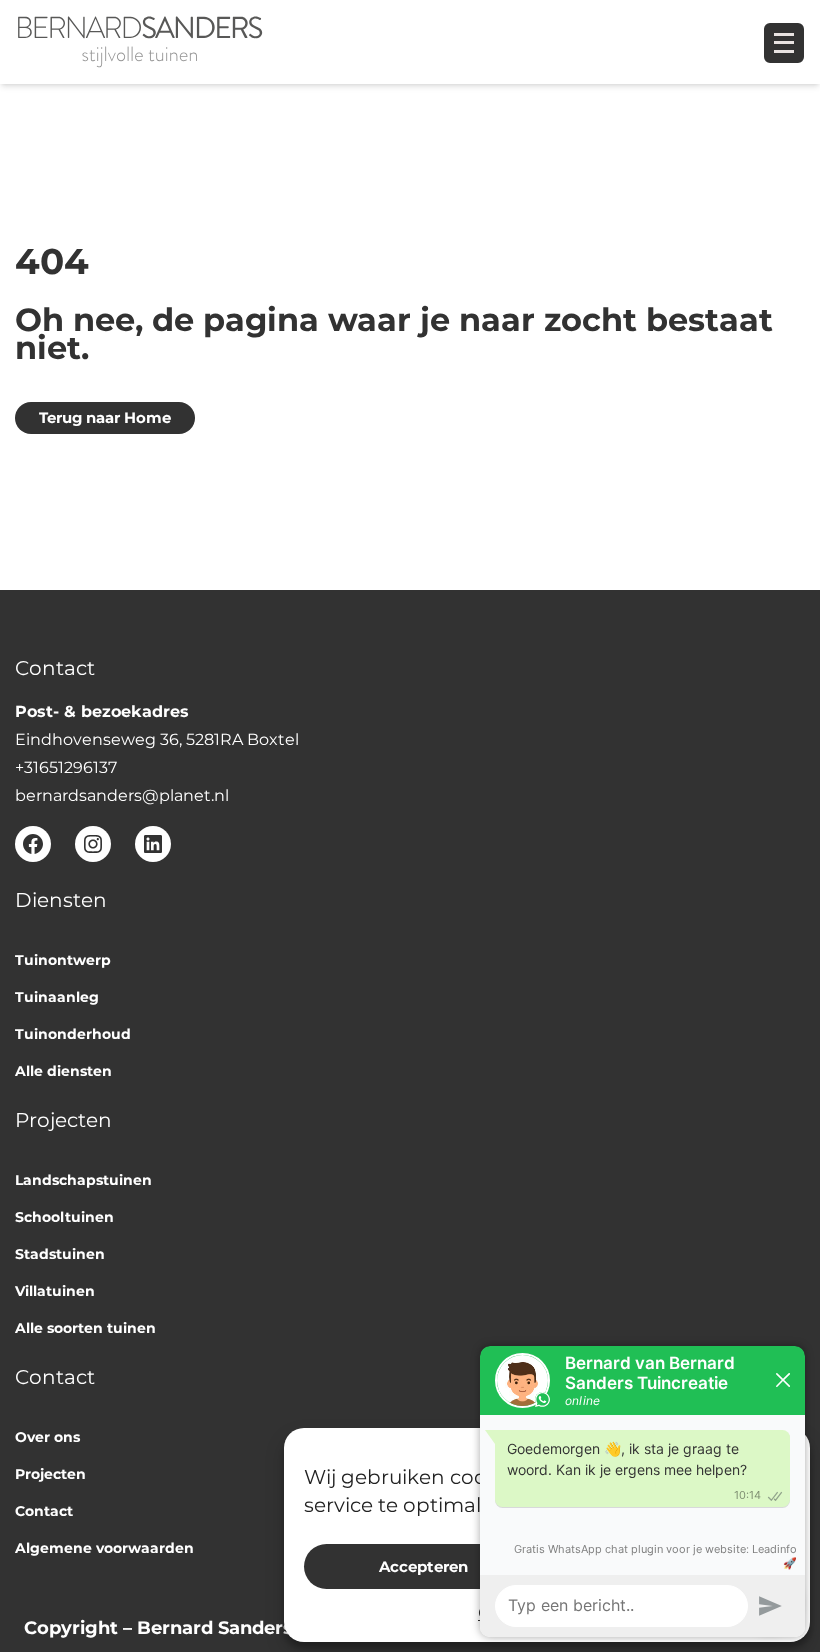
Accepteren (423, 1566)
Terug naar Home (105, 418)
